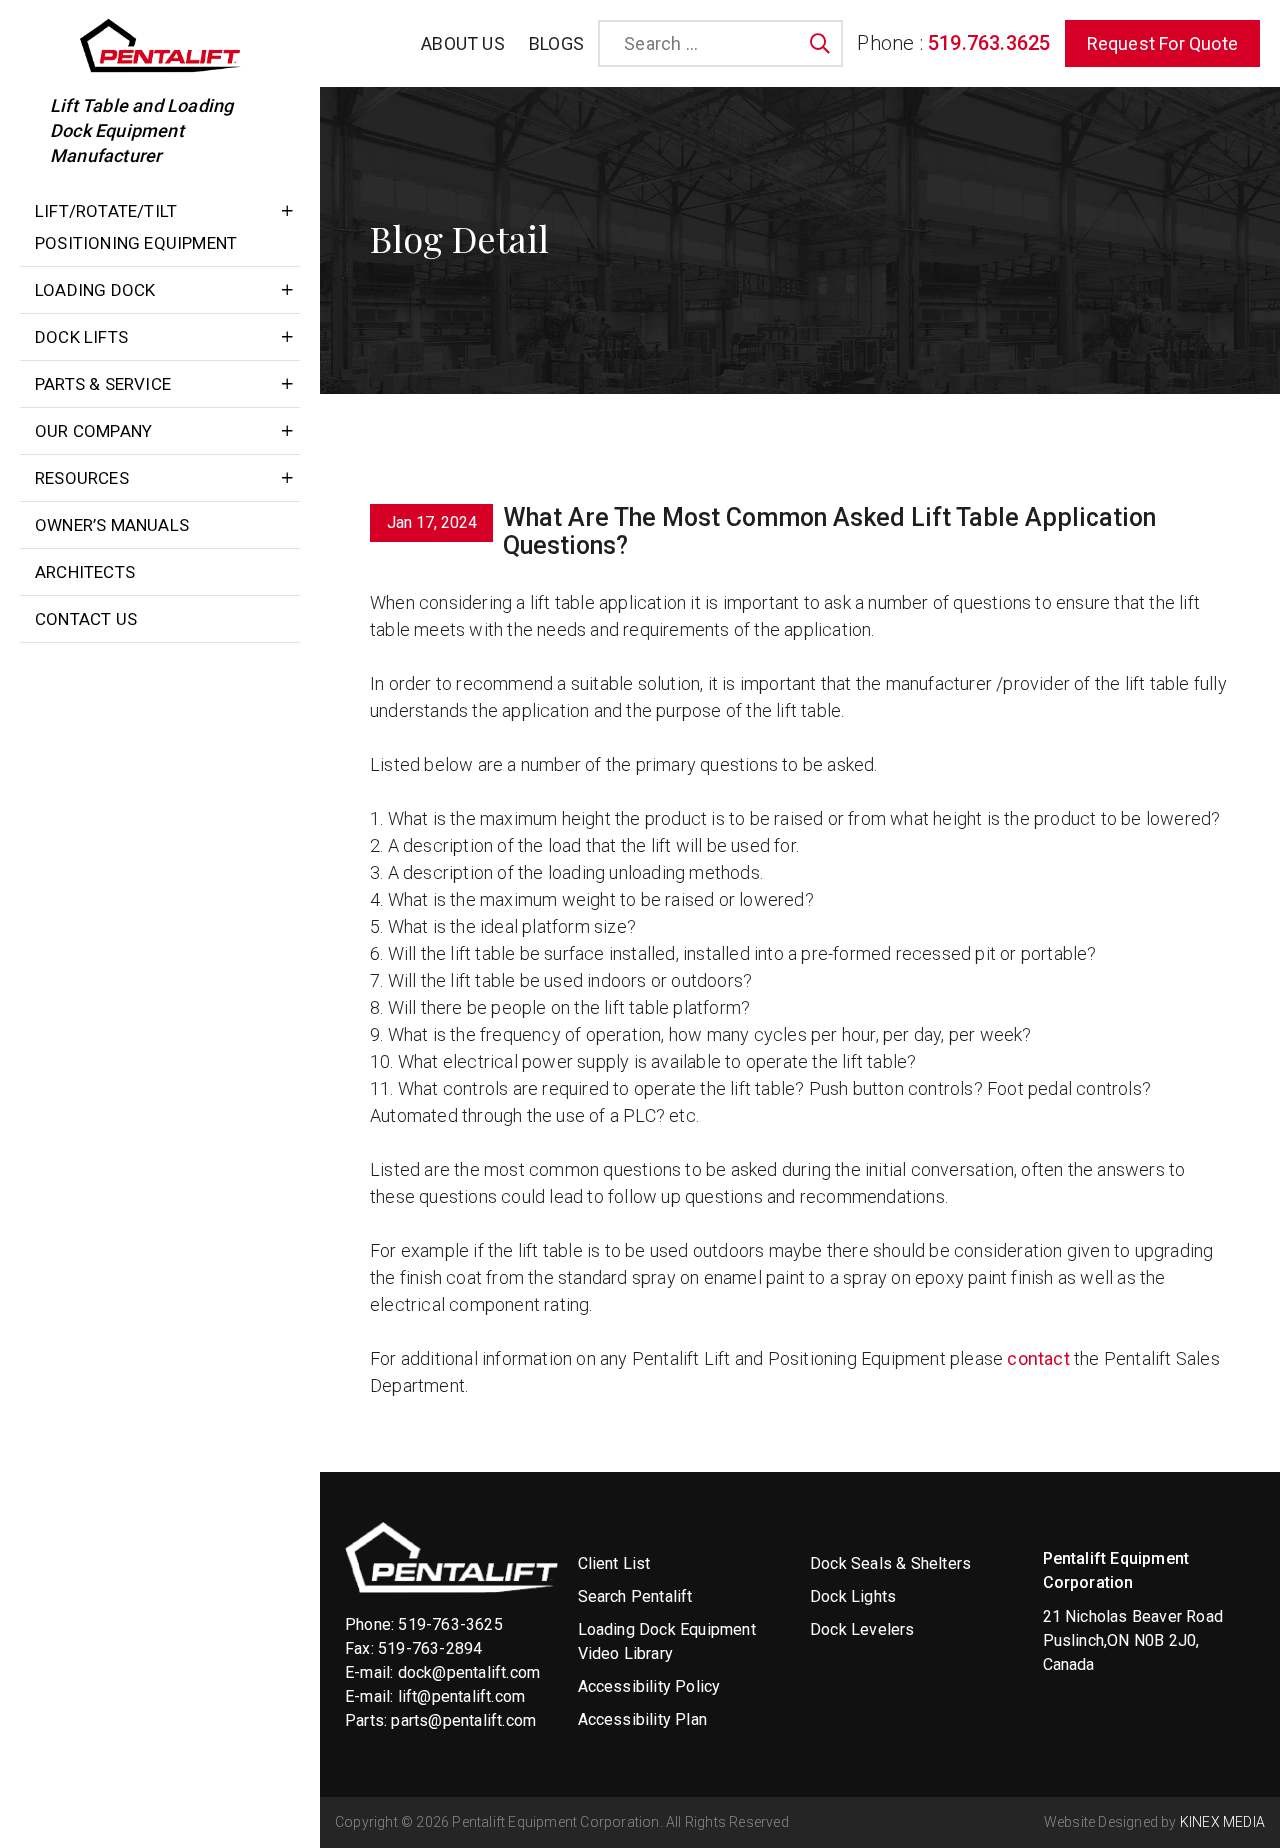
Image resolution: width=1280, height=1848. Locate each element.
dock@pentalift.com (469, 1672)
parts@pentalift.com (463, 1720)
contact (1038, 1358)
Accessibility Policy (649, 1686)
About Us (463, 43)
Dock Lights (853, 1596)
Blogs (556, 43)
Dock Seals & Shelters (890, 1563)
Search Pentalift (635, 1596)
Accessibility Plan (643, 1719)
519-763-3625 (450, 1624)
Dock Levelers (862, 1629)
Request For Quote (1162, 43)
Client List (614, 1563)
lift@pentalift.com (462, 1696)
